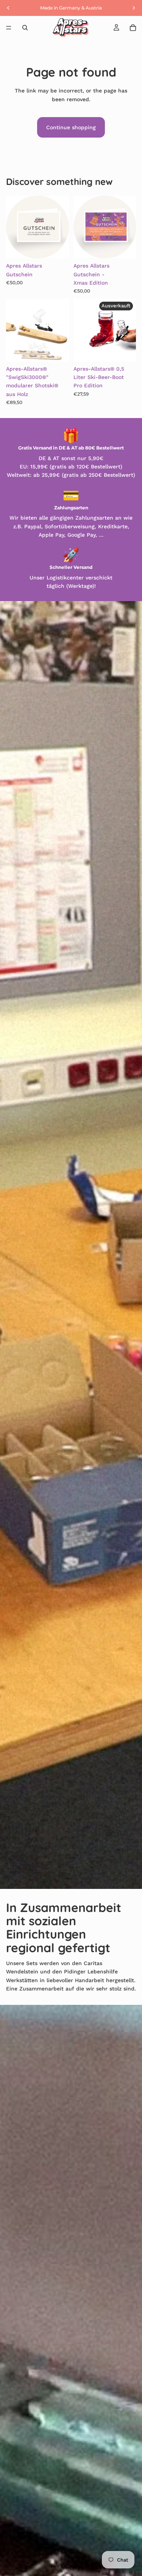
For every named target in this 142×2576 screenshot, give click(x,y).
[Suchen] (25, 28)
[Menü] (9, 28)
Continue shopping (71, 127)
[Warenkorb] (133, 28)
